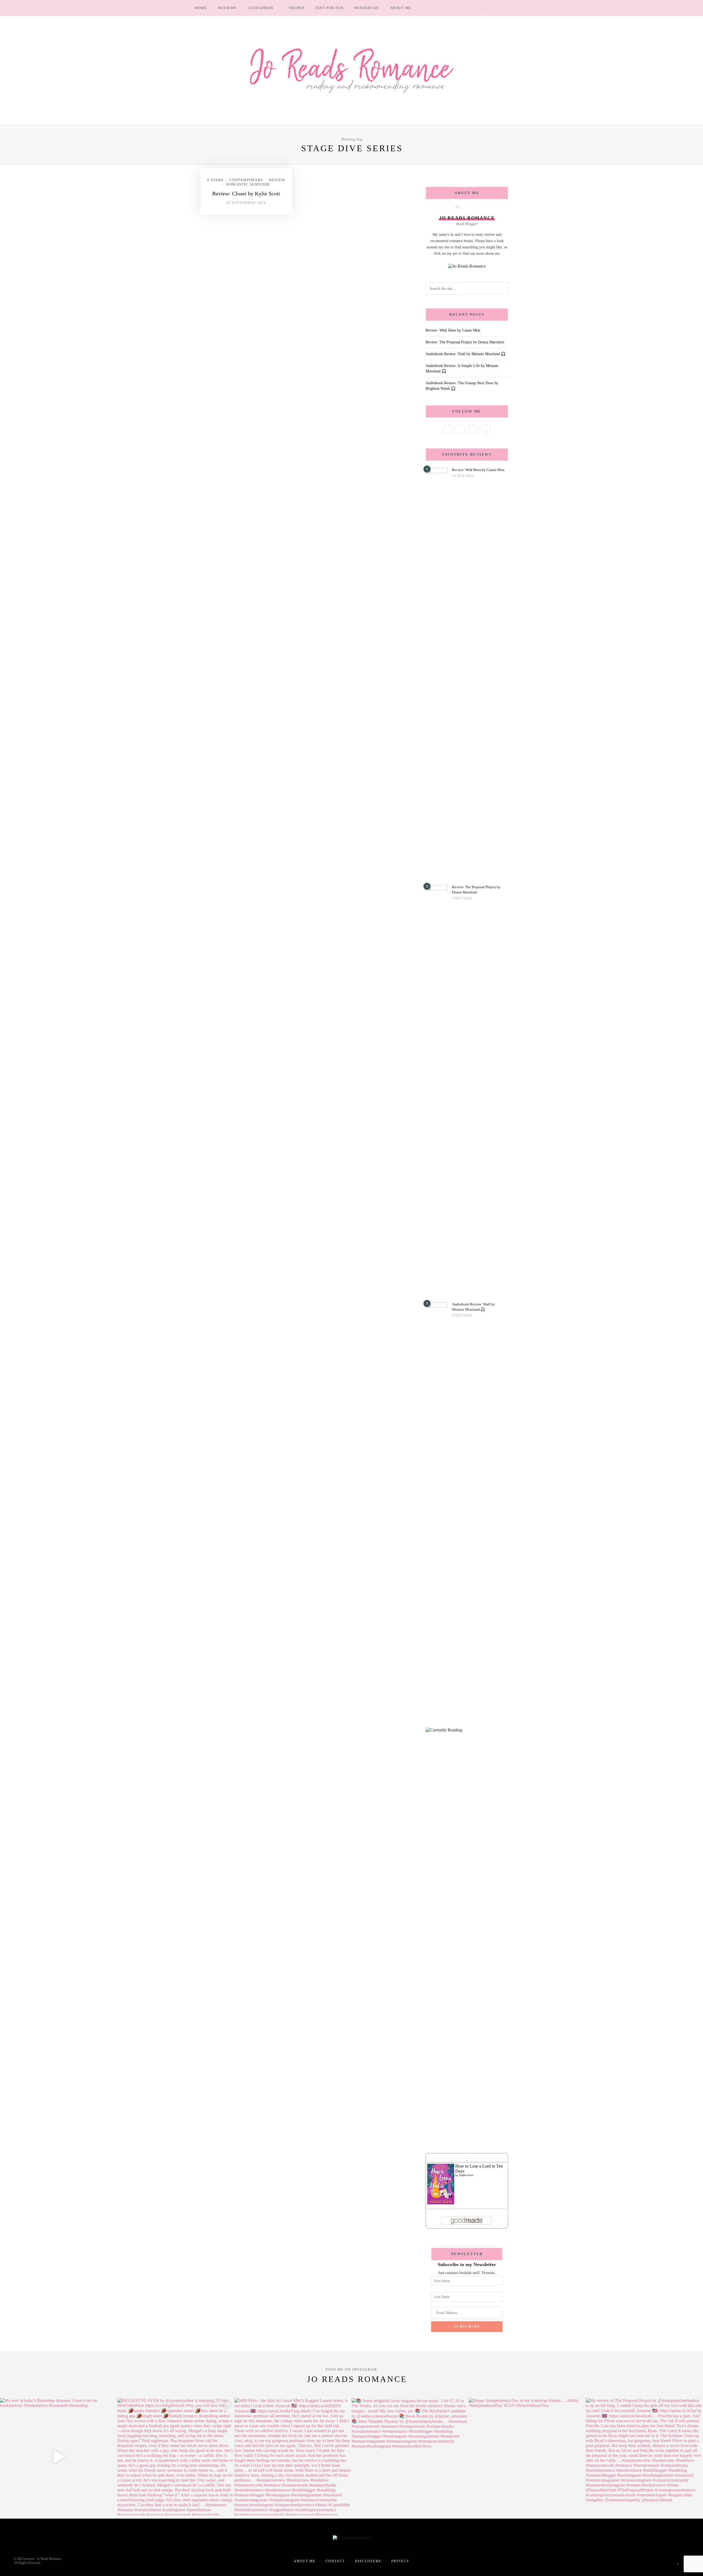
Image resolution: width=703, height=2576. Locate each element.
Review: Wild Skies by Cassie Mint (453, 330)
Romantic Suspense (248, 184)
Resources (367, 8)
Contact (335, 2561)
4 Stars (215, 180)
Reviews (227, 8)
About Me (401, 8)
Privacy (400, 2561)
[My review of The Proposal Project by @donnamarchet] (644, 2457)
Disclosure (368, 2561)
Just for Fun (329, 8)
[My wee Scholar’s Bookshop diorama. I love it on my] (59, 2457)
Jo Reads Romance (357, 2379)
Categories (261, 8)
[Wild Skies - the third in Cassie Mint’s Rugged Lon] (293, 2457)
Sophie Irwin (466, 2175)
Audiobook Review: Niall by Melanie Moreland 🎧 (466, 354)
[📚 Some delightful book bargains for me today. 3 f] (410, 2457)
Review (277, 180)
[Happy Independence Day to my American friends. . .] (527, 2457)
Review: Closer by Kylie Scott (246, 194)
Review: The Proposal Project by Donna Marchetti (465, 342)
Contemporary (246, 180)
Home (201, 8)
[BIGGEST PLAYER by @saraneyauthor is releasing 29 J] (176, 2457)
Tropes (296, 8)
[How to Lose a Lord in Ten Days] (441, 2183)
